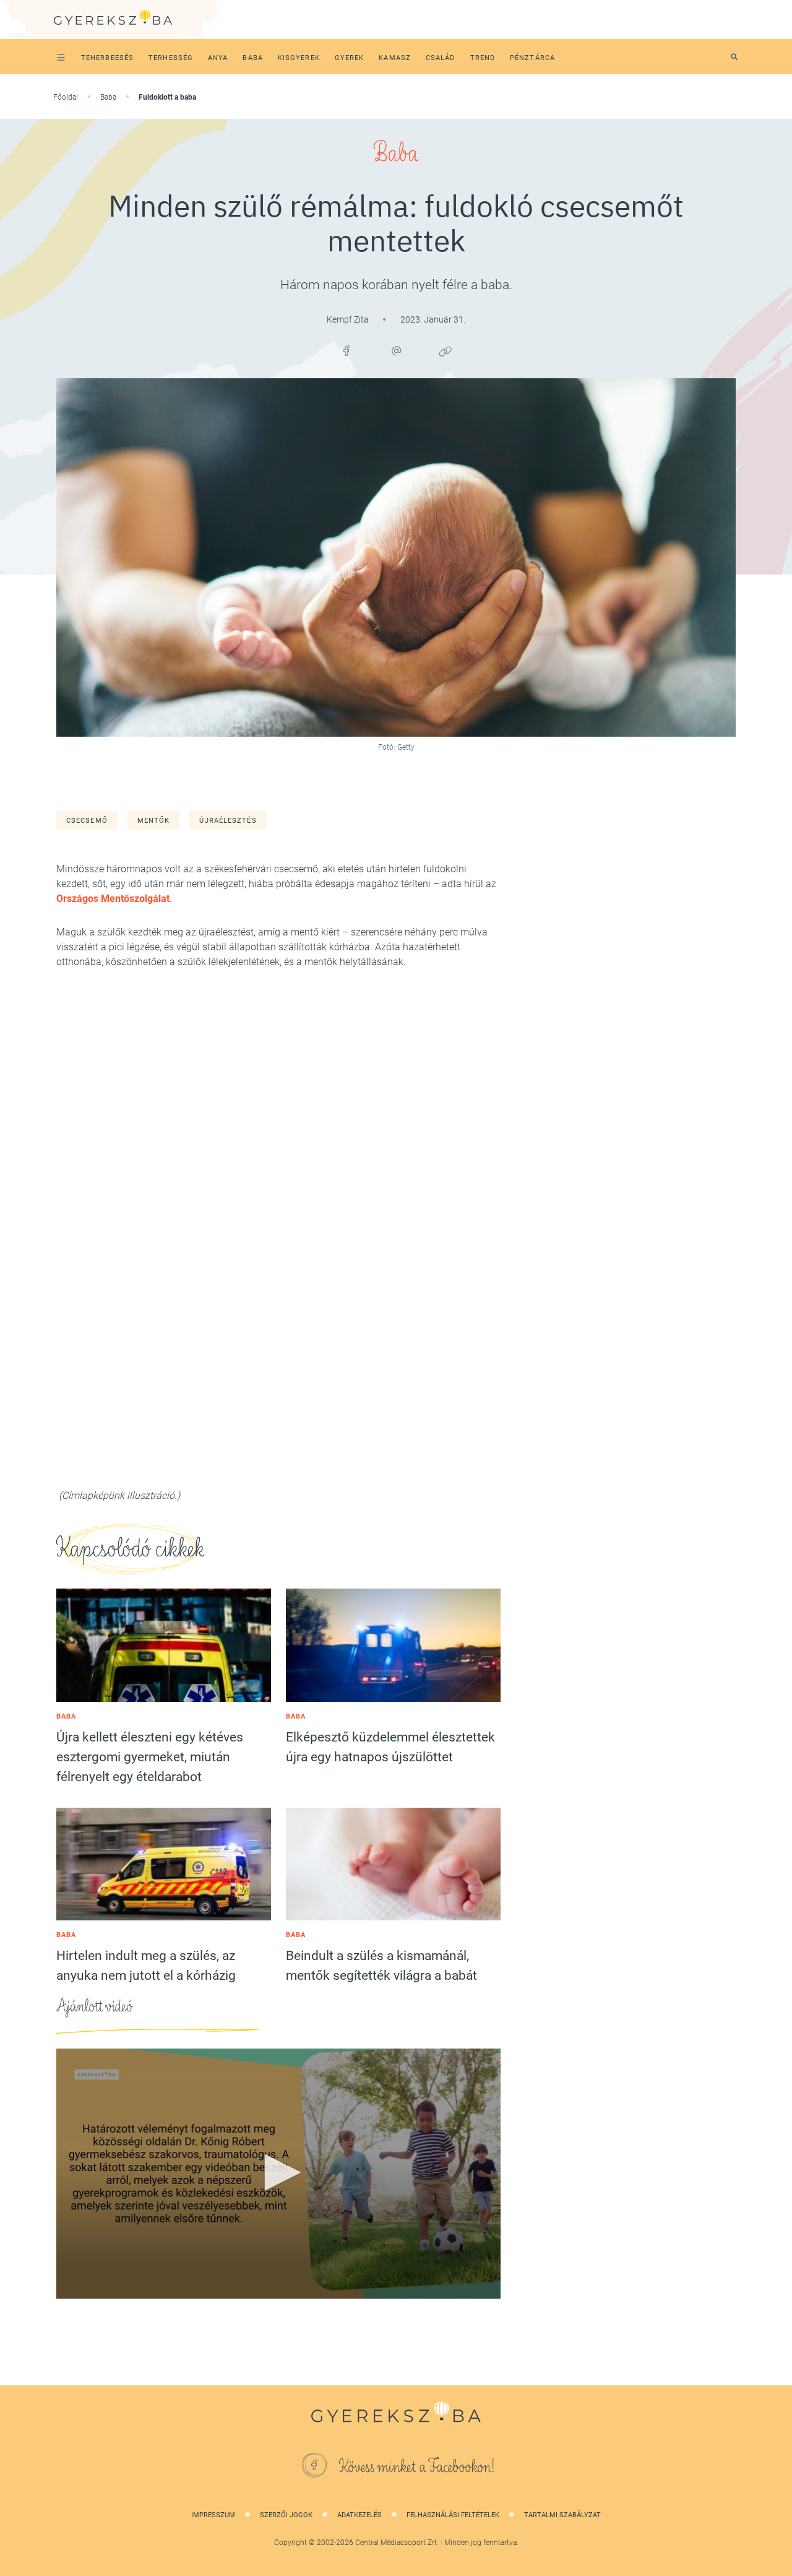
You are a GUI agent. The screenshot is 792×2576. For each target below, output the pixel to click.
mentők (154, 821)
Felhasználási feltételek (453, 2515)
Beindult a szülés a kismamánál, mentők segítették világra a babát (381, 1966)
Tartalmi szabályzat (562, 2515)
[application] (278, 2174)
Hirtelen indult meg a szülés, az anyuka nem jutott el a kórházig (146, 1966)
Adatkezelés (359, 2515)
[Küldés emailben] (396, 351)
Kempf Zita (349, 319)
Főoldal (66, 97)
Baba (108, 97)
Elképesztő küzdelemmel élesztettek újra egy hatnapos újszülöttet (390, 1747)
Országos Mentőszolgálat (113, 899)
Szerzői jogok (286, 2515)
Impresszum (213, 2515)
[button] (278, 2172)
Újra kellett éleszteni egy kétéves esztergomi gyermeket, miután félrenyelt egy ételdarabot (150, 1757)
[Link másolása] (445, 351)
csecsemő (87, 821)
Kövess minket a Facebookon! (417, 2467)
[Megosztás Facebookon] (346, 351)
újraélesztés (228, 821)
